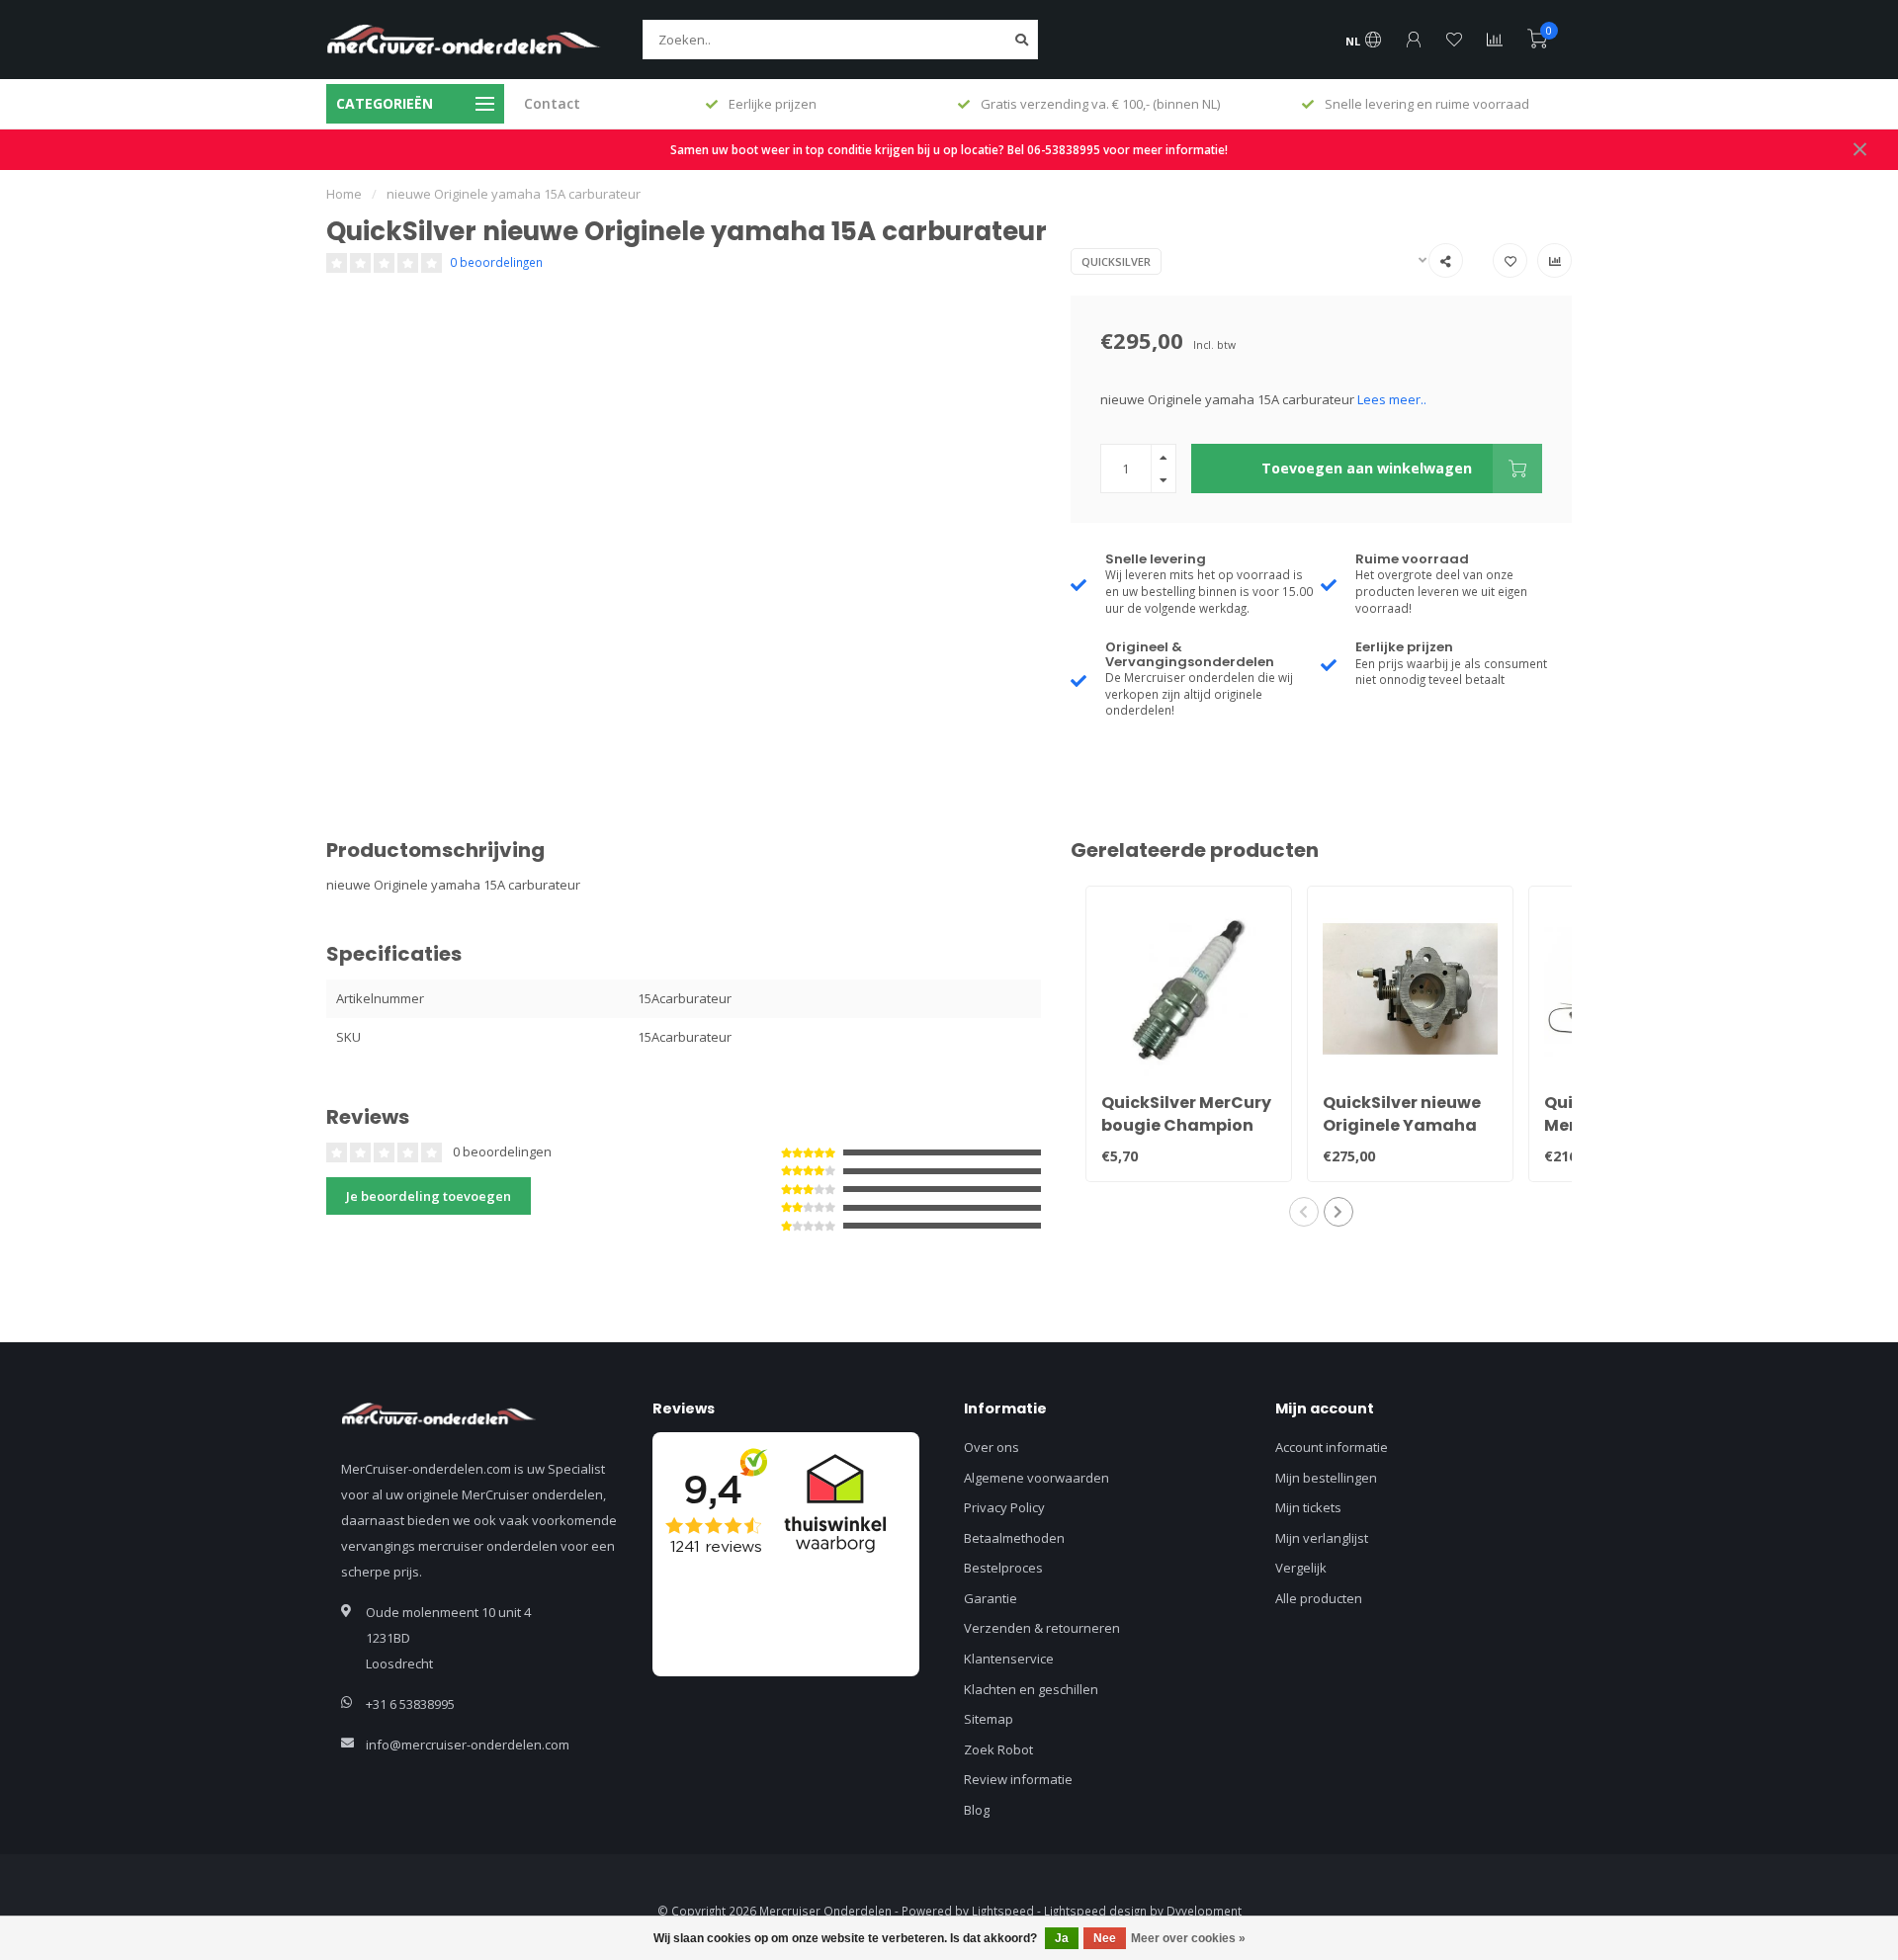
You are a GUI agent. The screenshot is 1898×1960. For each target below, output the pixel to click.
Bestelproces (1003, 1568)
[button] (1304, 1212)
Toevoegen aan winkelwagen (1367, 468)
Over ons (992, 1447)
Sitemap (989, 1719)
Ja (1062, 1938)
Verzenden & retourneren (1042, 1628)
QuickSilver (1116, 261)
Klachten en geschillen (1031, 1689)
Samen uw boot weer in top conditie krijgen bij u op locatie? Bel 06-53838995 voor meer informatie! (949, 149)
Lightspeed (1003, 1911)
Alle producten (1319, 1598)
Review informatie (1018, 1779)
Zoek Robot (998, 1749)
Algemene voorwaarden (1036, 1478)
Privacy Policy (1004, 1507)
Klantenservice (1009, 1659)
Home (344, 194)
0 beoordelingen (496, 262)
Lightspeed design (1095, 1911)
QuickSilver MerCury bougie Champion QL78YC (1186, 1125)
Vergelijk (1301, 1568)
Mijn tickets (1308, 1507)
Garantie (991, 1598)
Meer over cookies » (1188, 1938)
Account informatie (1332, 1447)
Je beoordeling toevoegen (429, 1196)
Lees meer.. (1392, 399)
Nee (1105, 1938)
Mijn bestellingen (1326, 1478)
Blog (977, 1810)
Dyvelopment (1204, 1911)
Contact (552, 103)
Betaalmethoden (1014, 1538)
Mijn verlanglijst (1322, 1538)
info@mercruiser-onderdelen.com (468, 1745)
